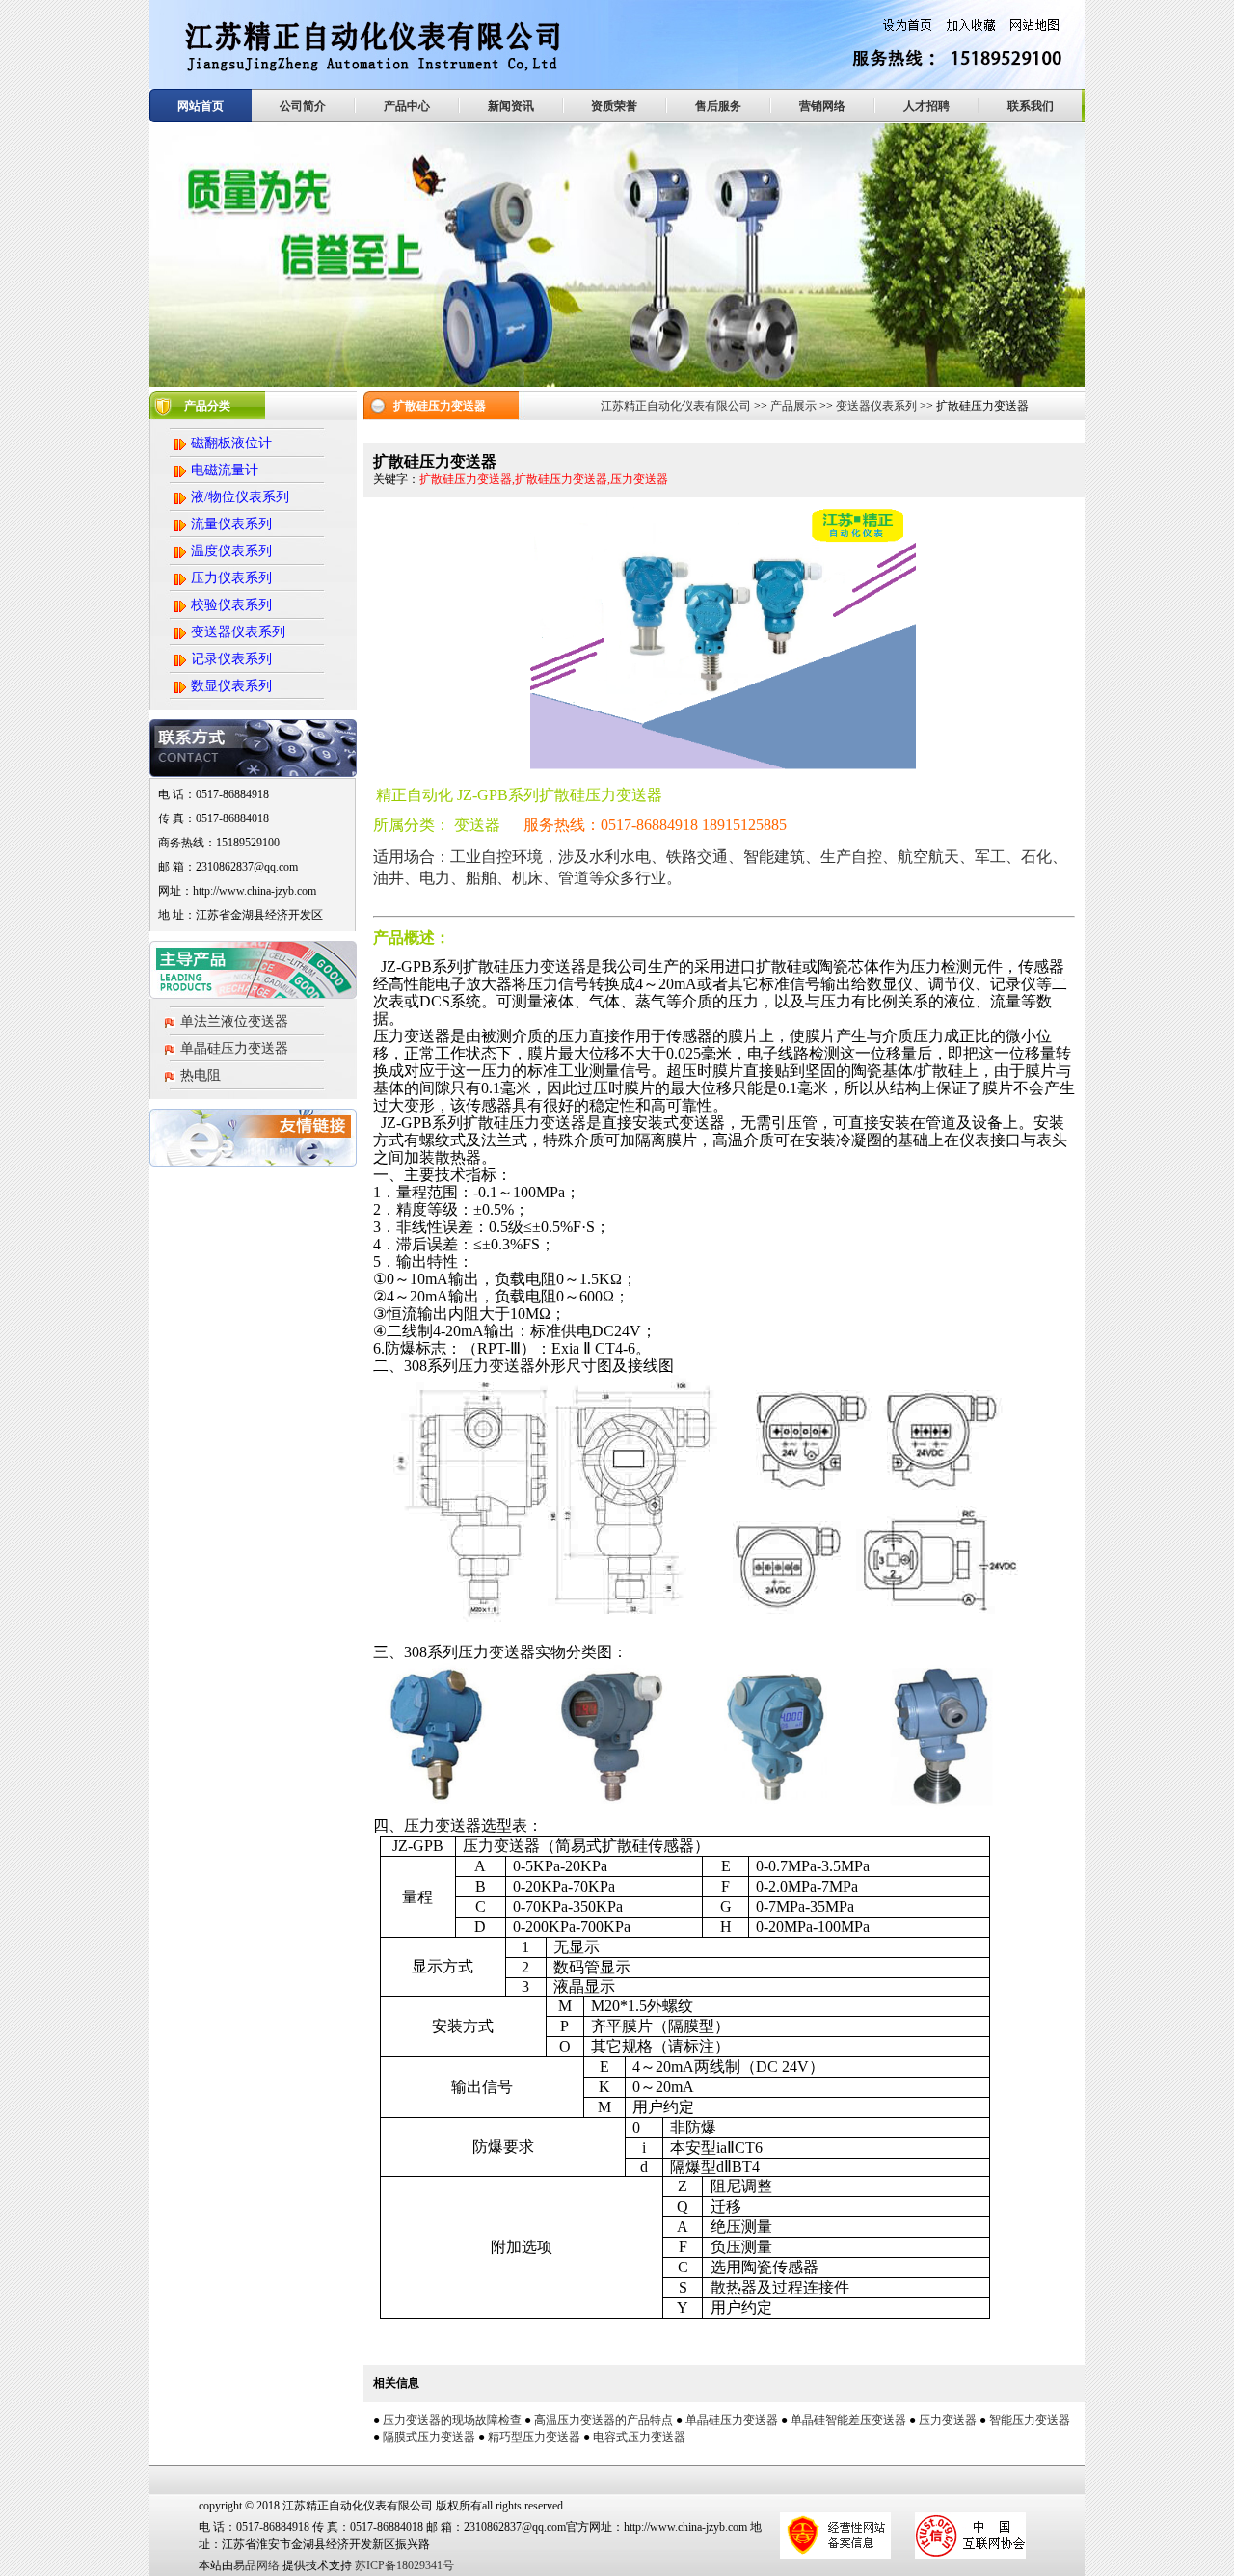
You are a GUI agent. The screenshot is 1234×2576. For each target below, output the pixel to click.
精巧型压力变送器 (534, 2437)
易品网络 (256, 2565)
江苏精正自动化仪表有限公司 (676, 406)
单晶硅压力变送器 (234, 1048)
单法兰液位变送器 (234, 1021)
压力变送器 (948, 2420)
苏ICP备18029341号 (404, 2565)
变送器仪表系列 (876, 406)
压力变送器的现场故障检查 (452, 2420)
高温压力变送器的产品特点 (604, 2420)
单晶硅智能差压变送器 (848, 2420)
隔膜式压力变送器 (429, 2437)
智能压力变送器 (1030, 2420)
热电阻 (201, 1075)
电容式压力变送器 (639, 2437)
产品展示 (793, 406)
